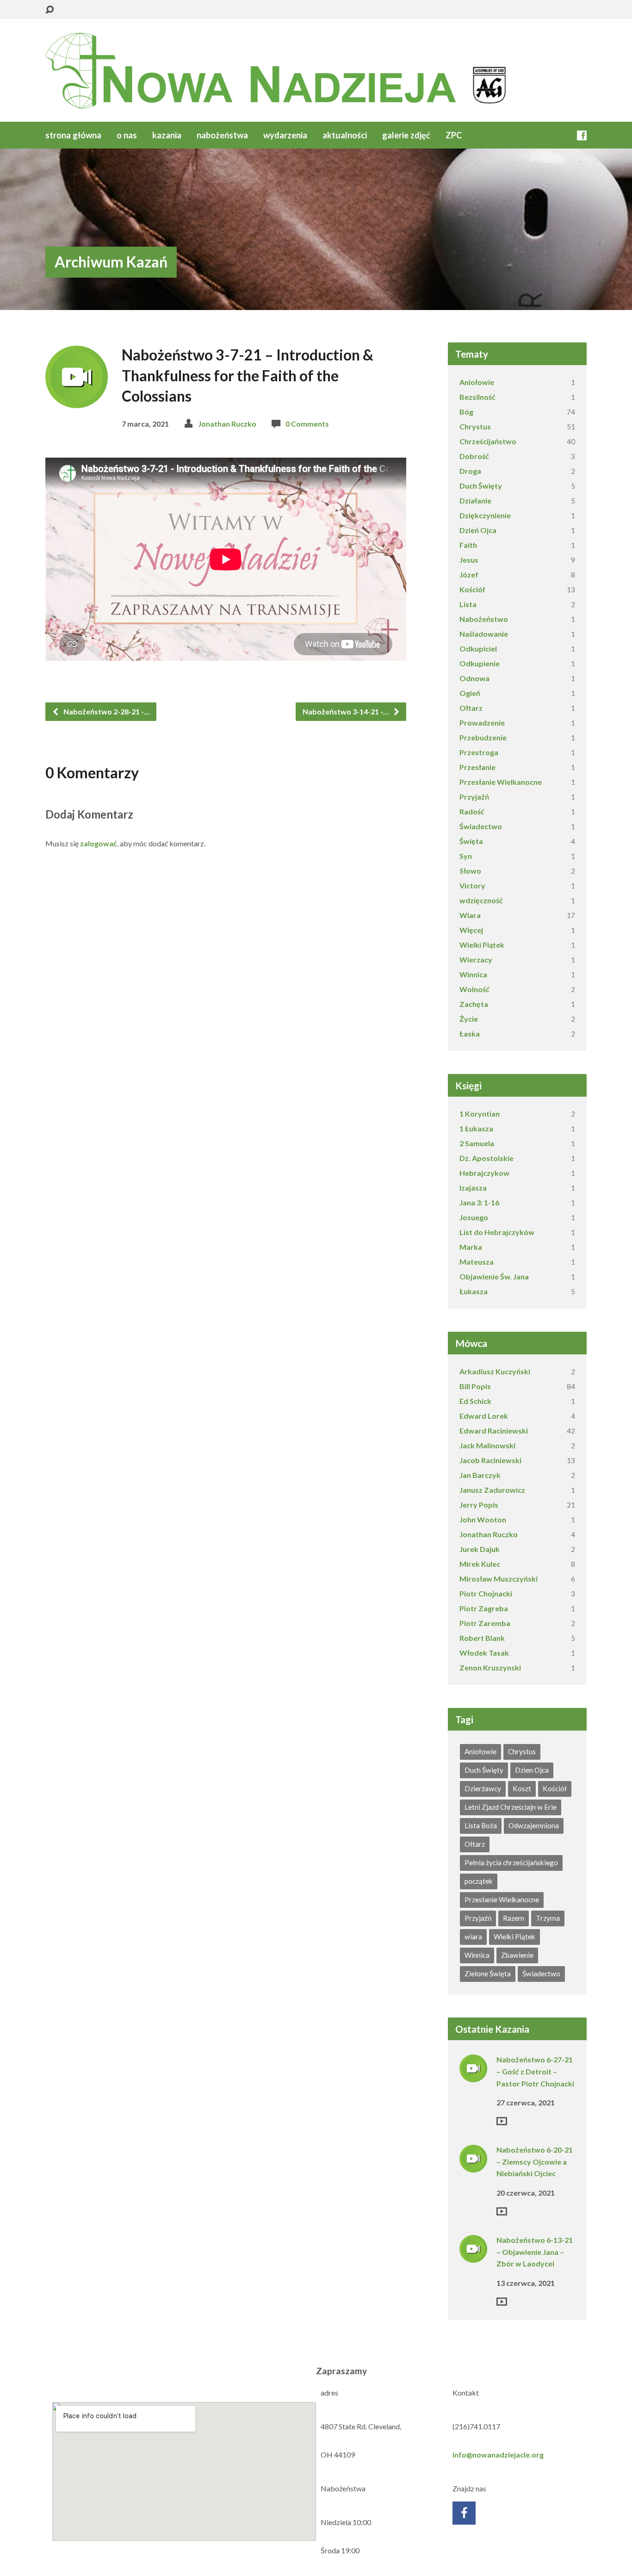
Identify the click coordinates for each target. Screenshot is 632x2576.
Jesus (469, 560)
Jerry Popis (479, 1505)
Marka (471, 1247)
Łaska (470, 1034)
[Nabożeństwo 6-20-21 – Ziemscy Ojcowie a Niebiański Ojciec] (473, 2166)
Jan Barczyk (480, 1475)
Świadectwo (481, 826)
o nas (127, 135)
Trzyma (548, 1918)
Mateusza (477, 1262)
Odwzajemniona (534, 1825)
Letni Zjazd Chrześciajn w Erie (511, 1807)
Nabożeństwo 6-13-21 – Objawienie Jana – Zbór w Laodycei (535, 2252)
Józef (469, 574)
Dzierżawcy (483, 1788)
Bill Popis (475, 1386)
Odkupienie (480, 663)
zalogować (99, 843)
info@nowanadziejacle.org (498, 2455)
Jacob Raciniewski (490, 1460)
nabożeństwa (222, 135)
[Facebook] (582, 135)
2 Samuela (477, 1143)
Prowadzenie (482, 723)
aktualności (345, 135)
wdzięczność (481, 900)
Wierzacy (476, 959)
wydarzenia (285, 135)
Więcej (471, 930)
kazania (167, 135)
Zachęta (474, 1004)
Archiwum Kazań (111, 262)
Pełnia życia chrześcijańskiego (511, 1862)
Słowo (470, 871)
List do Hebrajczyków (497, 1232)
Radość (472, 811)
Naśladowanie (484, 634)
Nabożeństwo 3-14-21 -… (346, 711)
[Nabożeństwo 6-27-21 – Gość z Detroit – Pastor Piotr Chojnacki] (473, 2076)
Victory (472, 885)
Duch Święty (481, 486)
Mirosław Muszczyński (499, 1579)
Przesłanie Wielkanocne (501, 782)
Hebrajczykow (484, 1173)
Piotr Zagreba (484, 1608)
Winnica (473, 974)
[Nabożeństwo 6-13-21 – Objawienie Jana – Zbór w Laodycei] (473, 2256)
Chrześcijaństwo (488, 441)
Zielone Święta (488, 1974)
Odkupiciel (478, 649)
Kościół (472, 589)
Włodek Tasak (484, 1653)
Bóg (466, 412)
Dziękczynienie (485, 515)
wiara (473, 1937)
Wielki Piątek (482, 945)
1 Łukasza (476, 1128)
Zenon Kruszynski (490, 1667)
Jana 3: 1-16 (479, 1202)
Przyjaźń (474, 797)
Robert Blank (482, 1638)
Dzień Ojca (478, 530)
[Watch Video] (502, 2121)
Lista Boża (481, 1825)
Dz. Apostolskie (486, 1158)
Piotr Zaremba (485, 1623)
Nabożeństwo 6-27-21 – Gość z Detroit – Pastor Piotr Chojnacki (535, 2071)
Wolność (474, 989)
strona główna (73, 135)
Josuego (474, 1217)
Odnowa (474, 678)
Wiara (470, 915)
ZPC (454, 135)
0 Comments (307, 424)
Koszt (522, 1788)
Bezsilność (477, 397)
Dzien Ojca (532, 1770)
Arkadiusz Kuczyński (495, 1371)
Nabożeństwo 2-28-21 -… (106, 711)
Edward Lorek (484, 1416)
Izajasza (473, 1188)
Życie (469, 1019)
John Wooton (483, 1519)
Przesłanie (477, 767)
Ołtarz (471, 708)
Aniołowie (477, 382)
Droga (470, 471)
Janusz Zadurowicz (492, 1490)
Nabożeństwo (484, 619)
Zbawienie (517, 1955)
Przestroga (479, 752)
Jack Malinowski (487, 1445)
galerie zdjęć (406, 135)
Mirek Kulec (480, 1564)
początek (479, 1881)
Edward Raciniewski (494, 1431)
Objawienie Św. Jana (494, 1276)
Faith (468, 545)
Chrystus (475, 426)
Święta (471, 841)
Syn (466, 856)
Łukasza (474, 1291)
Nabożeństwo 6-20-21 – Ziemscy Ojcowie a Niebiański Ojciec (535, 2161)
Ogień (470, 693)
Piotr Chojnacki (486, 1593)
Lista (468, 604)
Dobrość (474, 456)
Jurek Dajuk (480, 1549)
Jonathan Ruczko (227, 424)
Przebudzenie (483, 737)
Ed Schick (475, 1401)
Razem (514, 1918)
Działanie (475, 500)
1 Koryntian (480, 1114)
